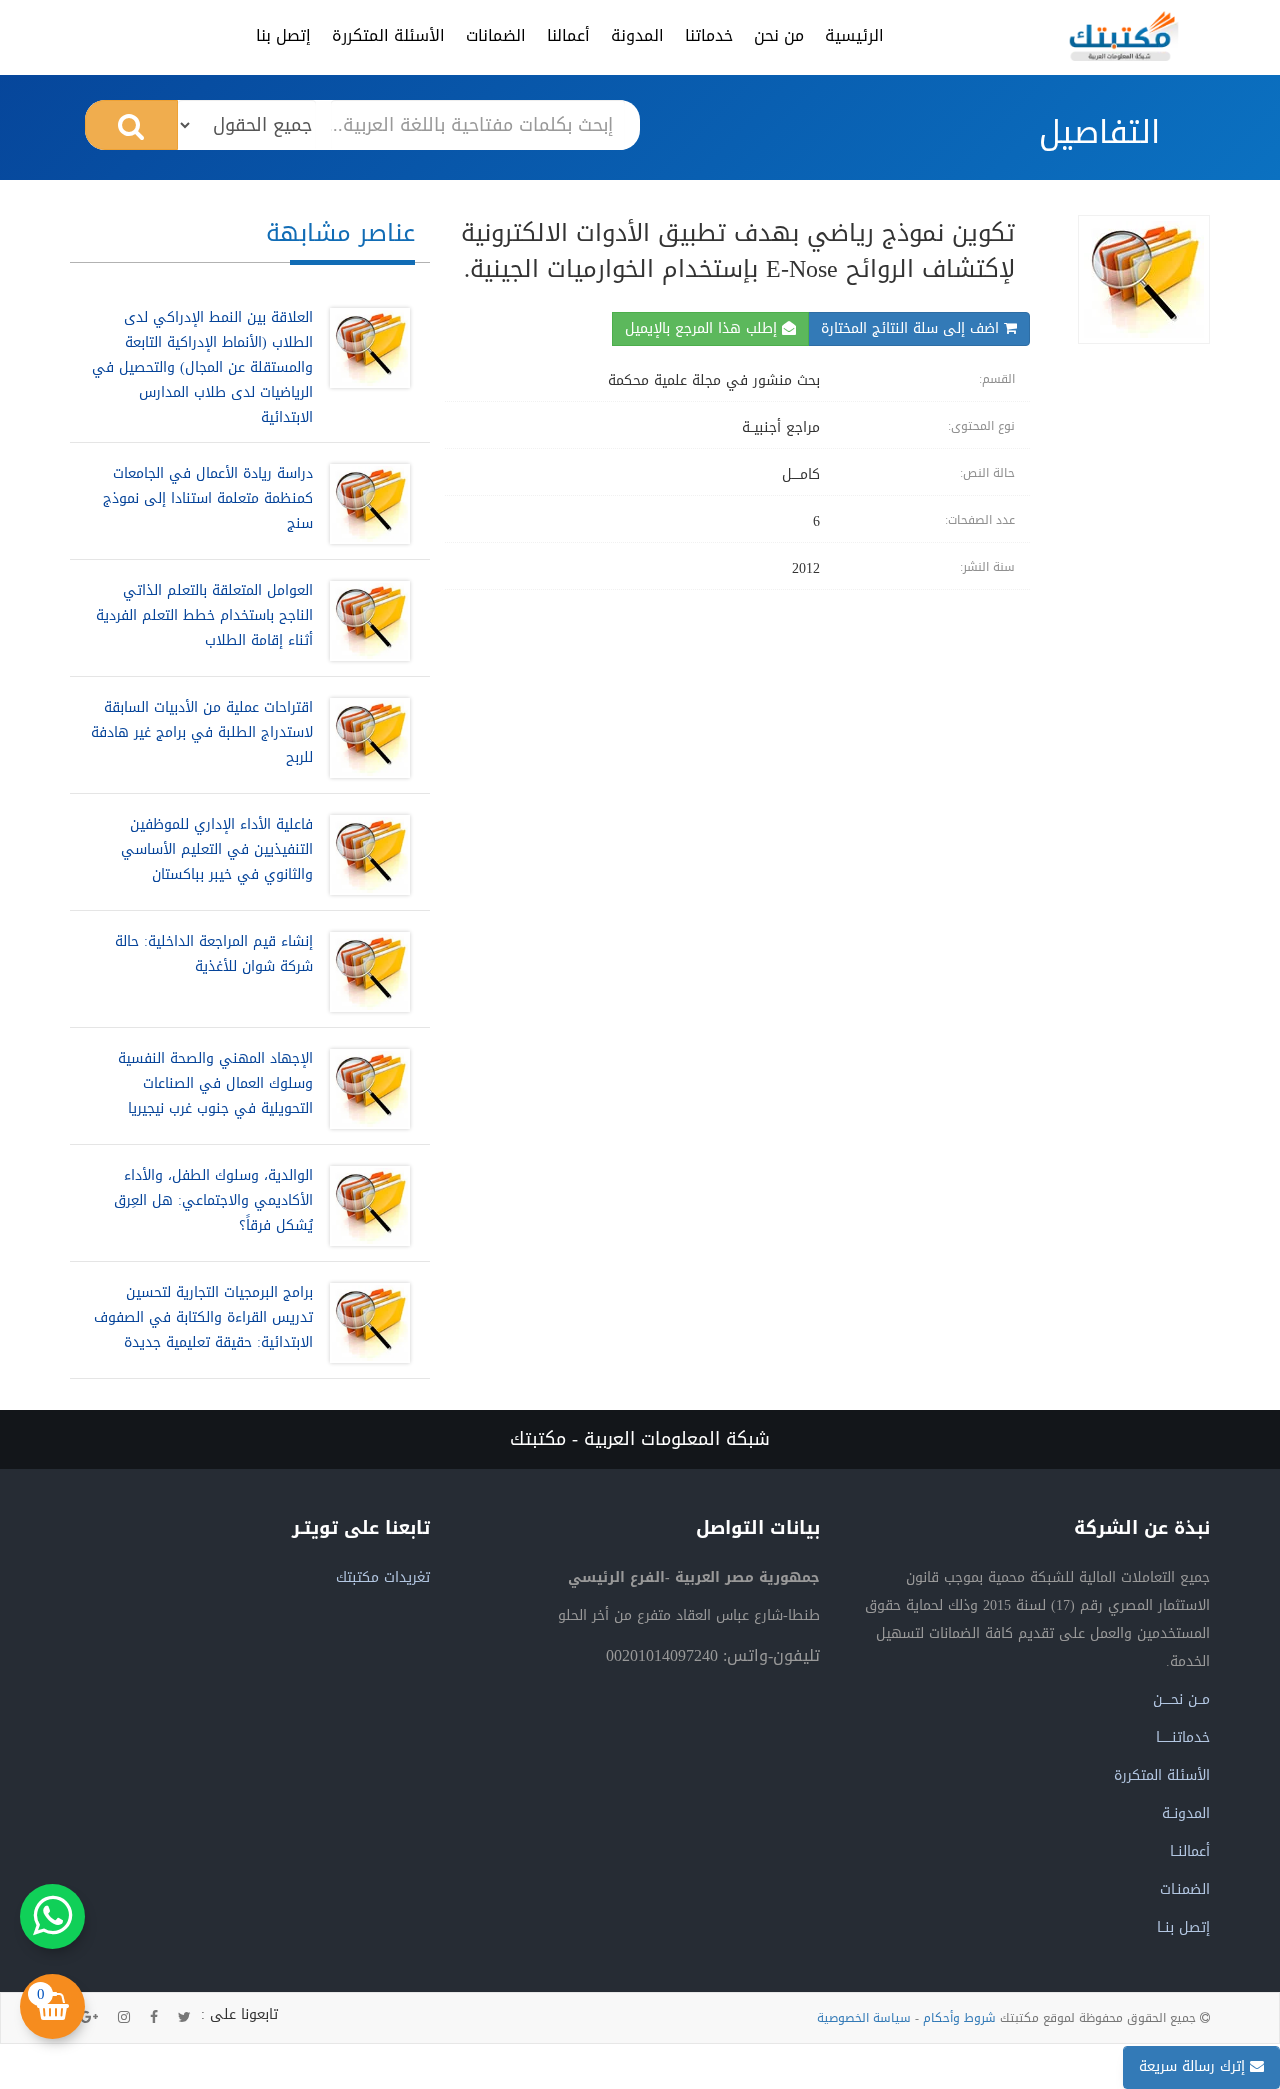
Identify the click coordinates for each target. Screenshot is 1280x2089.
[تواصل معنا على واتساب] (52, 1916)
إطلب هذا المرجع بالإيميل (703, 328)
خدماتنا (709, 35)
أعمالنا (568, 35)
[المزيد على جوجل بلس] (89, 2018)
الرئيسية (854, 35)
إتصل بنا (283, 35)
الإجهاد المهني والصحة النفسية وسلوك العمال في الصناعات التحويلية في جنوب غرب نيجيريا (215, 1083)
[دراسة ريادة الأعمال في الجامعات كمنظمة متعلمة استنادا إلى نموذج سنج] (365, 504)
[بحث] (131, 125)
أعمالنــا (1190, 1851)
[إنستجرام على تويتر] (124, 2018)
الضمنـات (1185, 1889)
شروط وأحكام (959, 2018)
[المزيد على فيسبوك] (154, 2018)
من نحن (779, 35)
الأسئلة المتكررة (388, 35)
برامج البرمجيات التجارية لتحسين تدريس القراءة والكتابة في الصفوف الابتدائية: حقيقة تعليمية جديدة (203, 1317)
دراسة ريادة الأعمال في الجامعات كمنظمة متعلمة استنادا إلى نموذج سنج (208, 498)
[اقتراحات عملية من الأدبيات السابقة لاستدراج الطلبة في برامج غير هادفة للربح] (365, 738)
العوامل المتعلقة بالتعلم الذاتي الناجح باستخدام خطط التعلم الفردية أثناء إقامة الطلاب (204, 615)
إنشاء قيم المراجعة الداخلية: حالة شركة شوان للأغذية (214, 954)
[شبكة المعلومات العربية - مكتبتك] (1124, 36)
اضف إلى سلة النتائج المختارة (912, 328)
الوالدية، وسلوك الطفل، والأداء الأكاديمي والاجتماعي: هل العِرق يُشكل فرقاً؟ (213, 1200)
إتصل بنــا (1183, 1927)
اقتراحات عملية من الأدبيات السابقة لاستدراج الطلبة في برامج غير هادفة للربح (202, 732)
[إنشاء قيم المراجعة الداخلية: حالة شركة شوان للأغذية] (365, 972)
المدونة (637, 35)
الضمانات (496, 35)
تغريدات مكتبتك (383, 1577)
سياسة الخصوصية (864, 2018)
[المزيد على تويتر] (184, 2018)
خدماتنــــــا (1183, 1737)
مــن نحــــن (1181, 1699)
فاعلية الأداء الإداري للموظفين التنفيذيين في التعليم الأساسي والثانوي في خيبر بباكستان (217, 849)
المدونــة (1186, 1813)
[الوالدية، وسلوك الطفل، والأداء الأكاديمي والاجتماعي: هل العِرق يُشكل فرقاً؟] (365, 1206)
